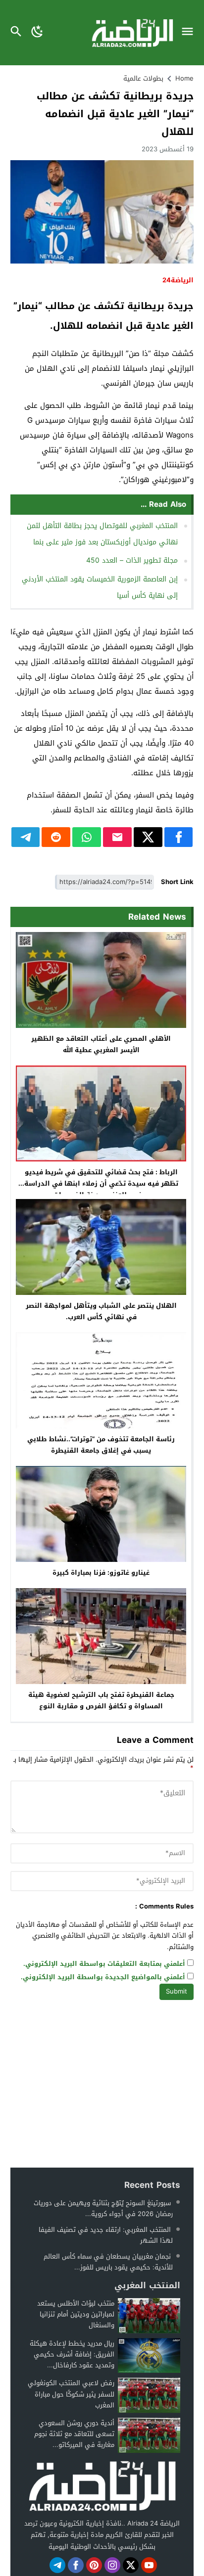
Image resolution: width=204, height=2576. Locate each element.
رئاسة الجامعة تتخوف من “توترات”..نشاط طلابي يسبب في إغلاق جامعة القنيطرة (101, 1445)
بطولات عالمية (143, 78)
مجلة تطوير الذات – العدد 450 (132, 560)
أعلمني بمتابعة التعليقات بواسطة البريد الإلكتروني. (104, 1964)
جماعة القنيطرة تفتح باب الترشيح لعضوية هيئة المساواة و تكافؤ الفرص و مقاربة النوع (101, 1700)
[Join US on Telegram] (57, 2565)
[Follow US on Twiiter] (131, 2565)
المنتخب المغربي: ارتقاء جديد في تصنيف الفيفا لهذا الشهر (106, 2235)
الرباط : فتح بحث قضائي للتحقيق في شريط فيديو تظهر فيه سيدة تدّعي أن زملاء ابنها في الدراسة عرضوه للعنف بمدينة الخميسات (101, 1183)
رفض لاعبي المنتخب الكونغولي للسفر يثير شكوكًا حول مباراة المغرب (71, 2394)
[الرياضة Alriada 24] (102, 2485)
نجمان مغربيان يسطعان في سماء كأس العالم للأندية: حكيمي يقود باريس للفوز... (108, 2262)
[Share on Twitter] (148, 837)
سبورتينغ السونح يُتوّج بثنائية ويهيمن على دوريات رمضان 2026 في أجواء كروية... (103, 2208)
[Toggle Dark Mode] (38, 33)
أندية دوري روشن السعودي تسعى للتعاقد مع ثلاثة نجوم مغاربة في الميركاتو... (74, 2434)
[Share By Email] (117, 837)
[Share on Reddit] (56, 837)
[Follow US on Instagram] (112, 2565)
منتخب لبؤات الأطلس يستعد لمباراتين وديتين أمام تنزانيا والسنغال (76, 2314)
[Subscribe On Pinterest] (94, 2565)
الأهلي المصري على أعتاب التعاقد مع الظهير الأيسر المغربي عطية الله (101, 1044)
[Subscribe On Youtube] (149, 2565)
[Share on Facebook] (179, 837)
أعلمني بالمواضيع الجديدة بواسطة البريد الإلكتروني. (103, 1977)
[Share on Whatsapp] (87, 837)
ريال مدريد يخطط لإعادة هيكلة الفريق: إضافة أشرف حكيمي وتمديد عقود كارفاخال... (72, 2354)
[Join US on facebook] (76, 2565)
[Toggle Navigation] (190, 33)
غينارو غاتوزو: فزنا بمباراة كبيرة (101, 1573)
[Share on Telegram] (26, 837)
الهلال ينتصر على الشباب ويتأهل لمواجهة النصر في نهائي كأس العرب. (101, 1311)
